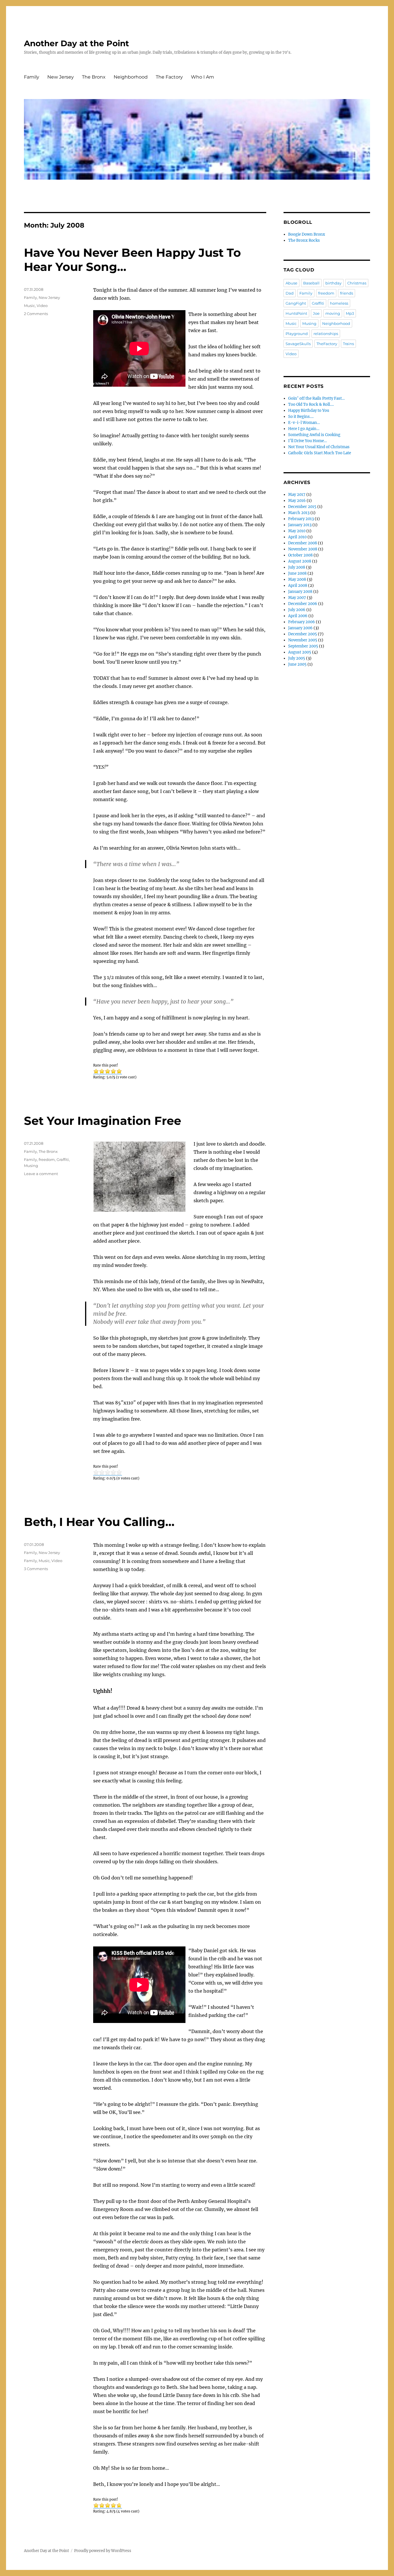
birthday (333, 283)
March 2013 (299, 513)
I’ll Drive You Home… (307, 441)
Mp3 (350, 313)
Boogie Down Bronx (307, 234)
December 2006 (303, 604)
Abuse (291, 283)
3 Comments (36, 1569)
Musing (31, 1166)
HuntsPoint (296, 313)
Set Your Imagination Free (103, 1121)
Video (42, 306)
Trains (348, 344)
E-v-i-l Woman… (304, 423)
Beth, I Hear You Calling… (99, 1522)
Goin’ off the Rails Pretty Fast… (316, 398)
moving (333, 313)
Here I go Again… (304, 429)
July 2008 (297, 567)
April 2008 (298, 586)
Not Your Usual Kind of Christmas (319, 447)
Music (29, 306)
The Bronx (94, 77)
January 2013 (300, 525)
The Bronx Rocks (304, 240)
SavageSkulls (298, 344)
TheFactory (327, 344)
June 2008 (297, 573)
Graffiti (63, 1159)
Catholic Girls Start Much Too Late (320, 453)
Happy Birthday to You (309, 411)
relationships (326, 334)
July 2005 (297, 658)
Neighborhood (131, 77)
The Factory (169, 77)
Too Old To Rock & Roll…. (311, 404)
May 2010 (297, 531)
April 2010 (297, 537)
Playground (297, 334)
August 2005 (300, 652)
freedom (47, 1159)
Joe (316, 313)
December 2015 (302, 507)
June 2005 (297, 664)
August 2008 (300, 561)
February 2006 (302, 622)
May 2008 (297, 579)
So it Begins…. (301, 417)
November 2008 (303, 549)
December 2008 (303, 543)
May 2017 (297, 495)
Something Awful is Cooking (314, 435)
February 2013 (301, 519)
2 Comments (36, 314)
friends (347, 293)
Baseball (311, 283)
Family (32, 77)
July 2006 (297, 610)
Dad (290, 293)
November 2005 (303, 640)
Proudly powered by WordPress (103, 2551)
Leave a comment (41, 1174)
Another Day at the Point (76, 43)
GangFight (296, 303)
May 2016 (297, 501)
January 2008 (300, 592)
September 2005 (303, 646)
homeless (339, 303)
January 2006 (300, 628)
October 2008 (300, 555)
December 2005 (303, 634)
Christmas (357, 283)
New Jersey (61, 77)
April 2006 (298, 616)
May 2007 (297, 598)
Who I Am (202, 77)
